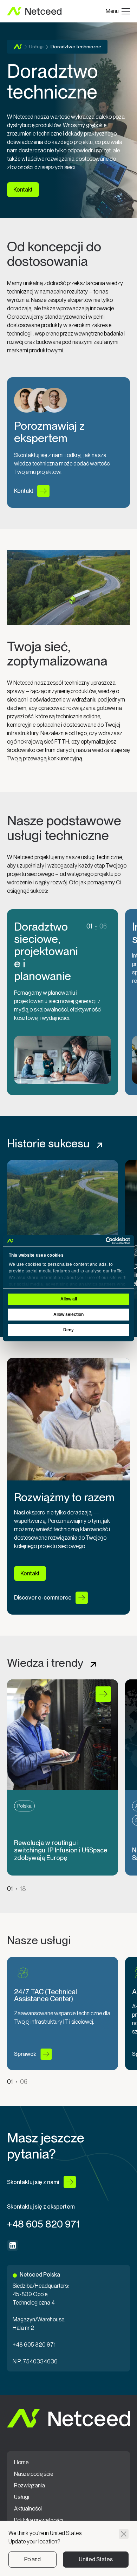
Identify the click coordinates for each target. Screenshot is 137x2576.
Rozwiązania (30, 2486)
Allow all (69, 1299)
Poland (32, 2559)
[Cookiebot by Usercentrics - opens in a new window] (99, 1241)
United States (96, 2559)
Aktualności (28, 2509)
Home (18, 47)
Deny (68, 1330)
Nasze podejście (34, 2474)
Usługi (36, 47)
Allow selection (68, 1315)
